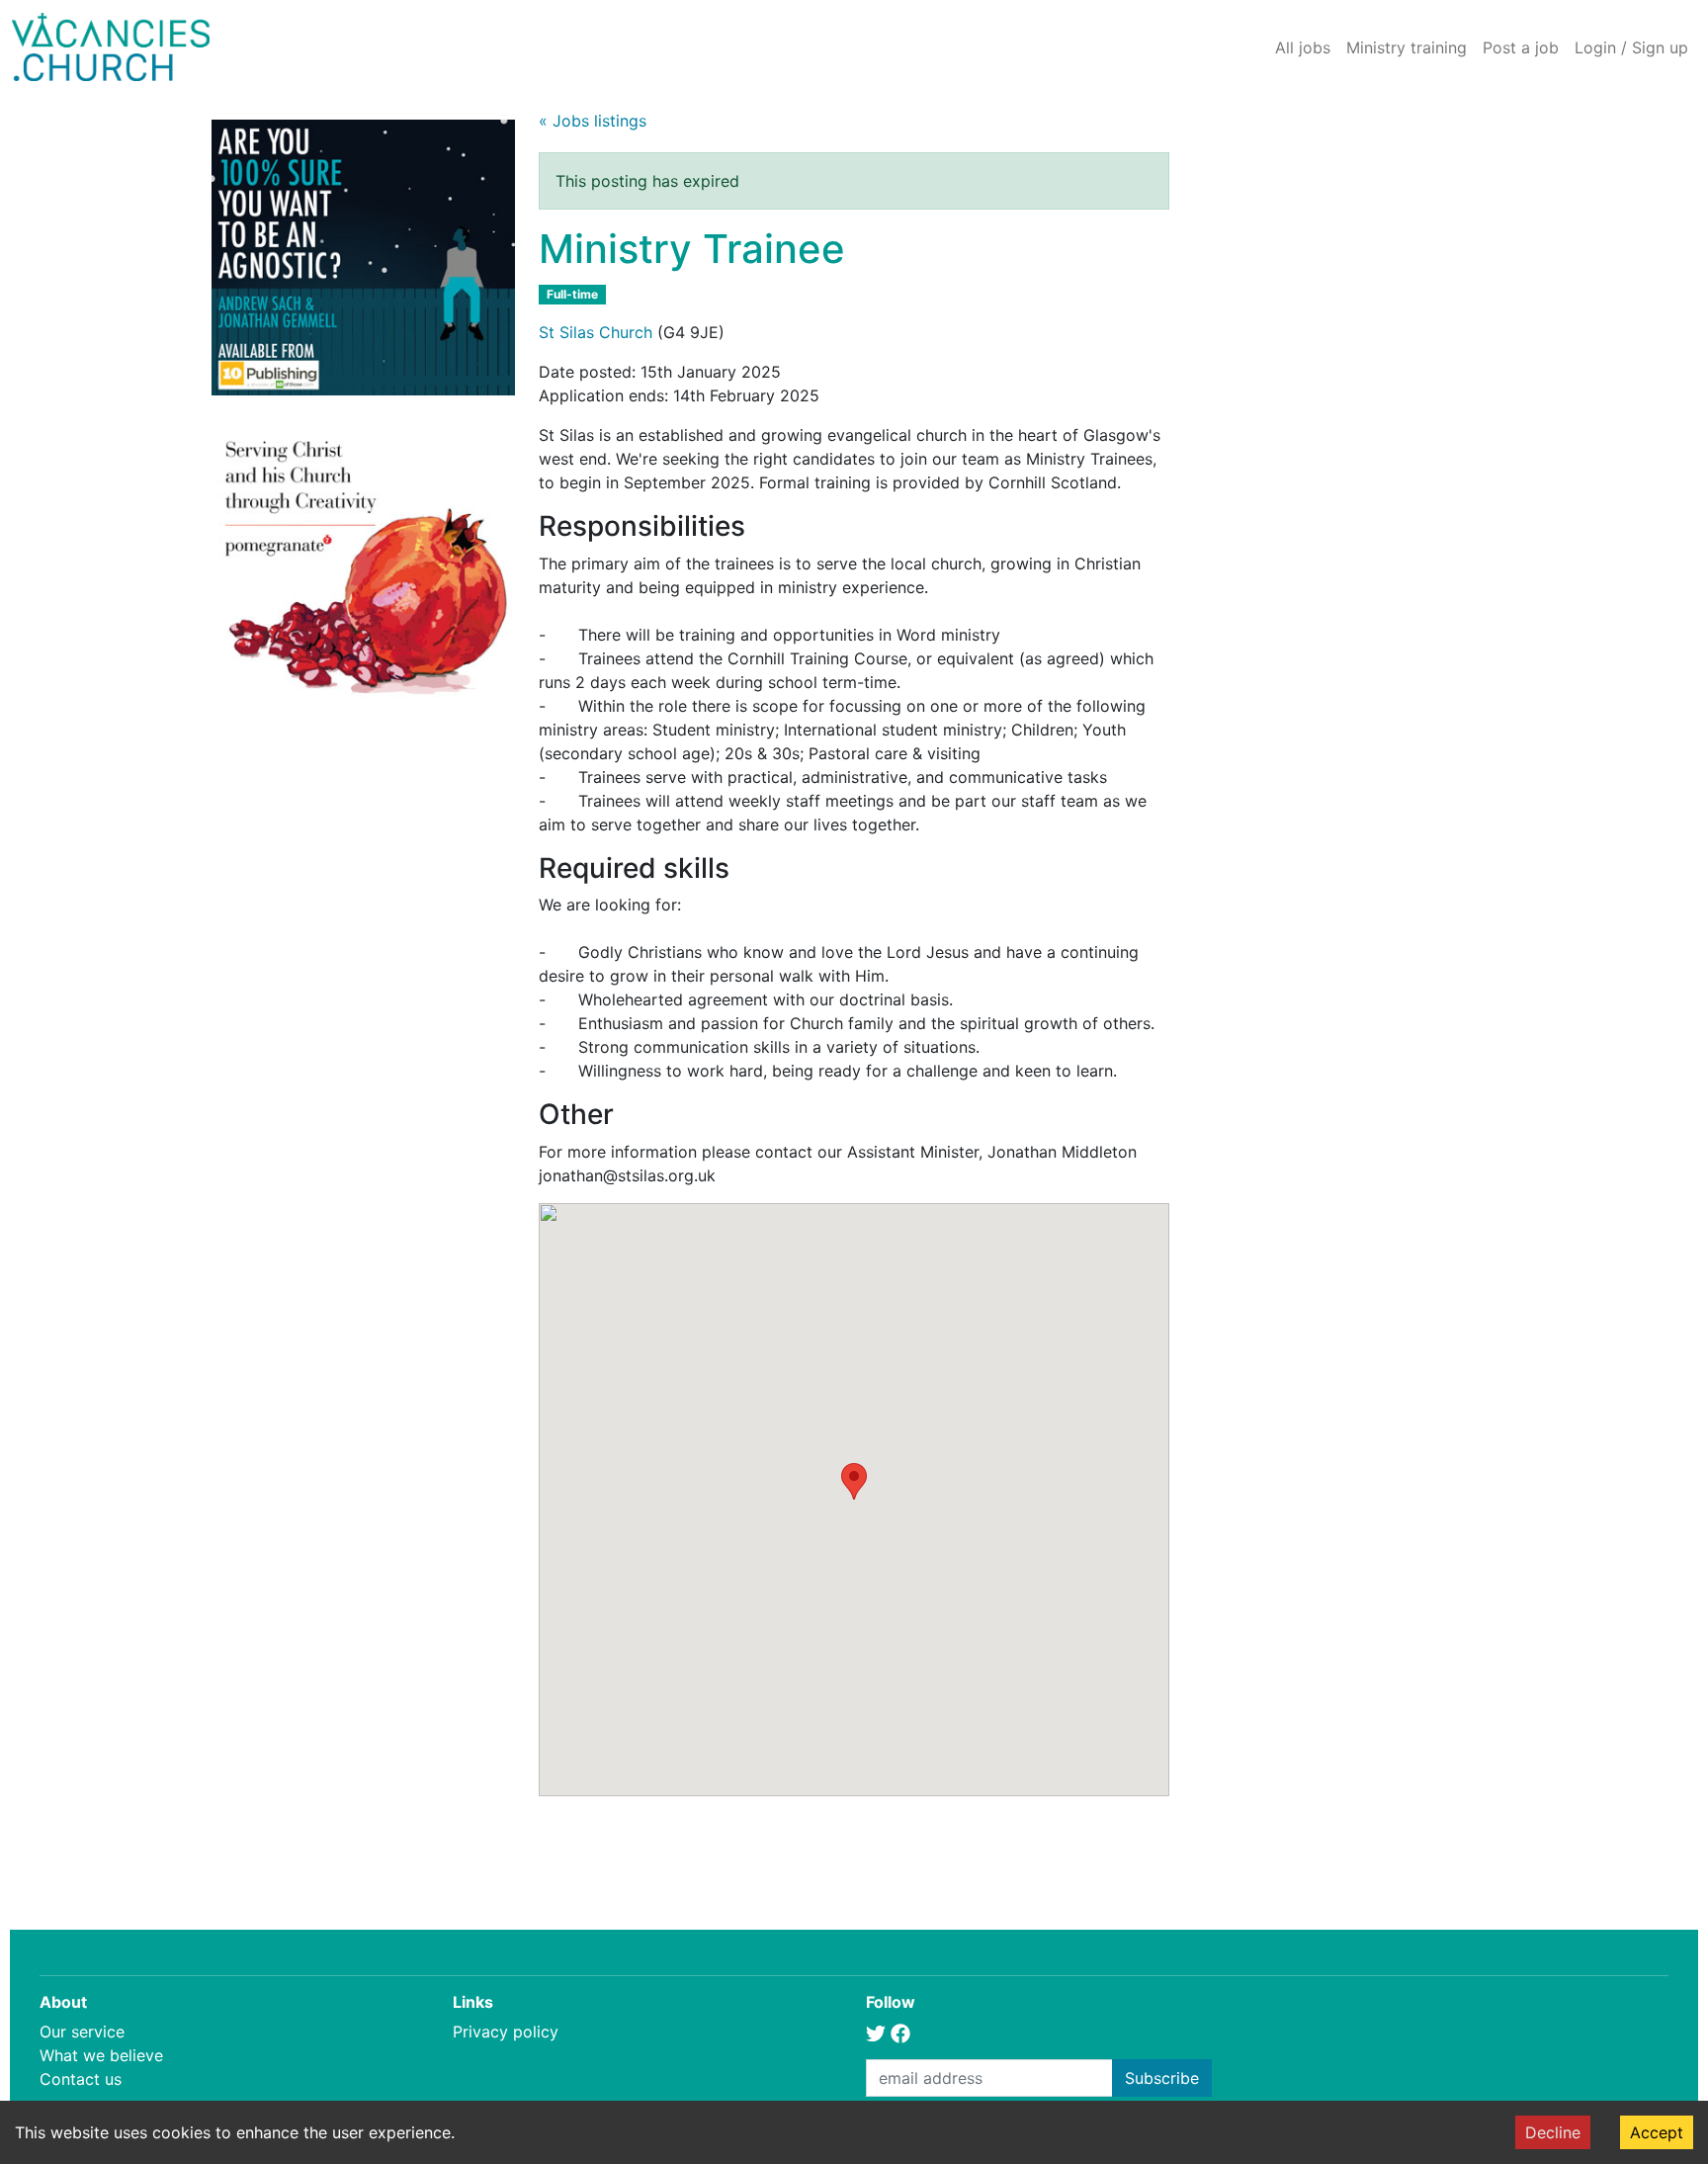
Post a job (1521, 47)
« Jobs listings (593, 121)
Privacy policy (506, 2032)
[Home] (111, 47)
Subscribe (1162, 2078)
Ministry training (1407, 47)
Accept (1657, 2132)
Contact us (81, 2079)
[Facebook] (900, 2032)
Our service (82, 2032)
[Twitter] (876, 2032)
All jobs (1303, 47)
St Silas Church (596, 332)
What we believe (101, 2055)
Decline (1553, 2132)
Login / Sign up (1631, 47)
